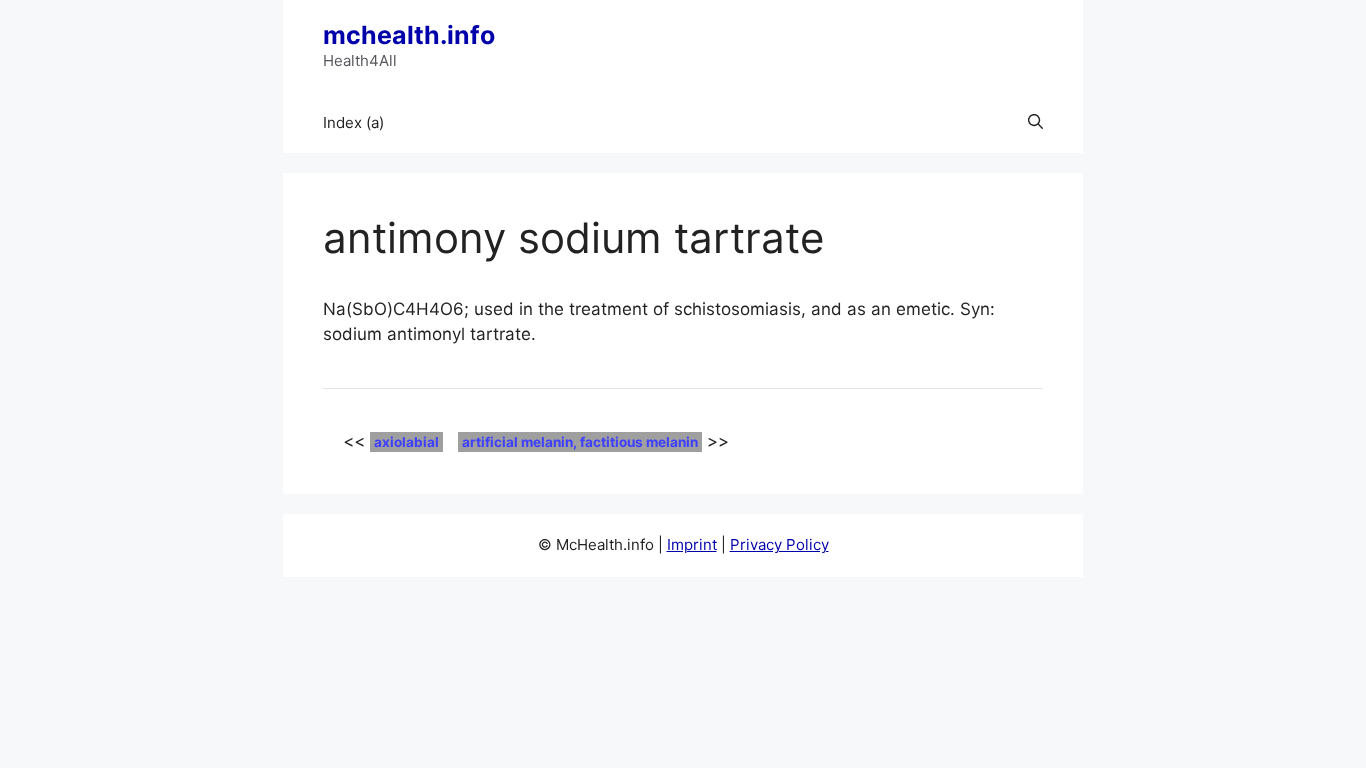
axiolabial (406, 442)
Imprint (692, 544)
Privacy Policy (779, 544)
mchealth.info (409, 35)
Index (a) (353, 122)
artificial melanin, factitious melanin (580, 442)
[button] (1035, 123)
